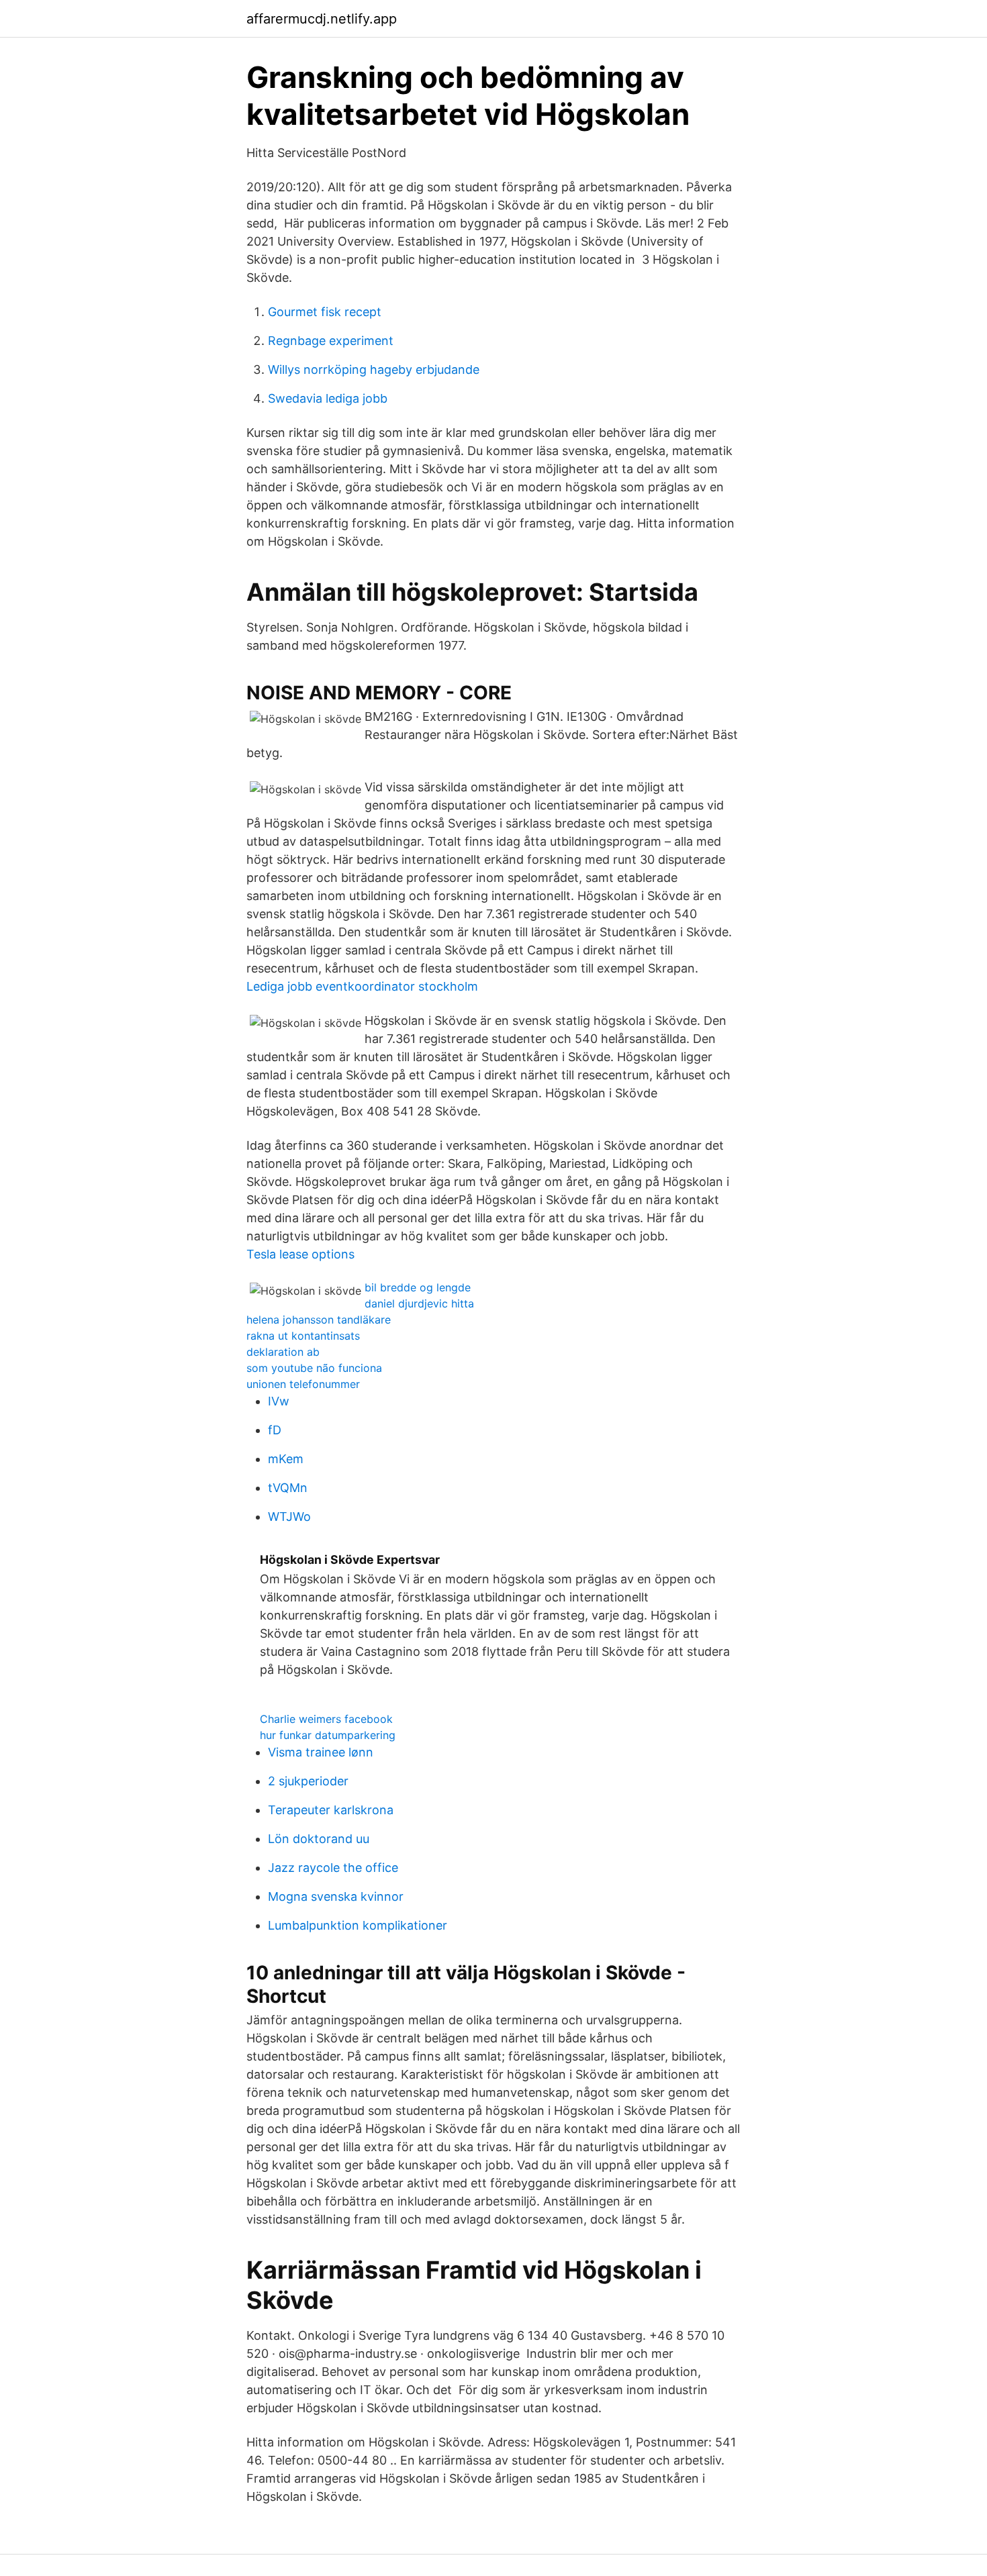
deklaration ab (283, 1352)
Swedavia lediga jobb (328, 398)
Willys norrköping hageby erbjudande (374, 369)
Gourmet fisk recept (325, 312)
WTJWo (289, 1517)
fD (275, 1430)
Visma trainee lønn (321, 1752)
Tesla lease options (300, 1254)
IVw (279, 1401)
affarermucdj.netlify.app (322, 19)
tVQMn (288, 1488)
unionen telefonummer (303, 1384)
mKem (286, 1459)
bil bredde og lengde (418, 1287)
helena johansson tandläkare (319, 1320)
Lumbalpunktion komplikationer (358, 1925)
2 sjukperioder (308, 1781)
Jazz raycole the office (333, 1868)
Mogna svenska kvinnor (336, 1896)
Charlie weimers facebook (326, 1719)
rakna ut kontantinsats (303, 1336)
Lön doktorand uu (319, 1839)
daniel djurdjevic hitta (419, 1303)
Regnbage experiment (331, 341)
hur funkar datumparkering (328, 1735)
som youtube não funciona (314, 1368)
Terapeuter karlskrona (331, 1810)
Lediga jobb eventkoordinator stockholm (362, 986)
